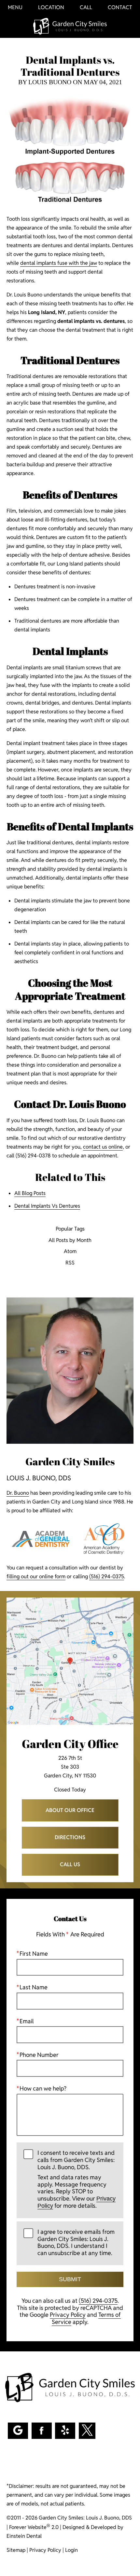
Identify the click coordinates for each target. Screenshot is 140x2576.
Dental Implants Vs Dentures (47, 1206)
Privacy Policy (68, 2315)
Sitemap (16, 2550)
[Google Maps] (18, 2431)
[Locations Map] (70, 1661)
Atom (70, 1252)
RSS (70, 1263)
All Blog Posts (30, 1193)
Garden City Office (70, 1744)
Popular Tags (70, 1229)
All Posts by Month (70, 1240)
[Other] (65, 2431)
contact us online (103, 1147)
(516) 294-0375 (107, 1576)
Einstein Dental (24, 2536)
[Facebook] (42, 2431)
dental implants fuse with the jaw (59, 263)
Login (71, 2550)
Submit (70, 2279)
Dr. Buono (18, 1493)
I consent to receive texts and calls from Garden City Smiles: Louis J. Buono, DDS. (77, 2179)
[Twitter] (87, 2431)
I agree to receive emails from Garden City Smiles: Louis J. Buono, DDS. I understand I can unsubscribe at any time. (76, 2242)
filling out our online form (36, 1576)
